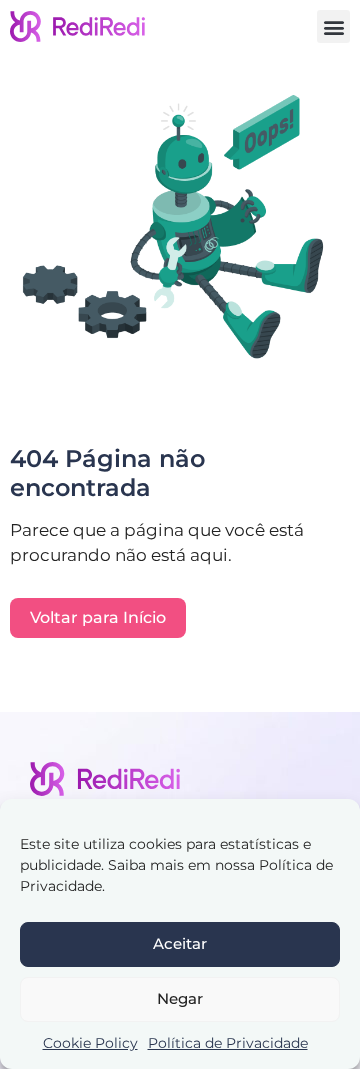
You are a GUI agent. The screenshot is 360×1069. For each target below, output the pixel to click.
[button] (333, 26)
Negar (180, 998)
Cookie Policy (90, 1043)
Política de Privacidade (228, 1043)
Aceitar (180, 943)
